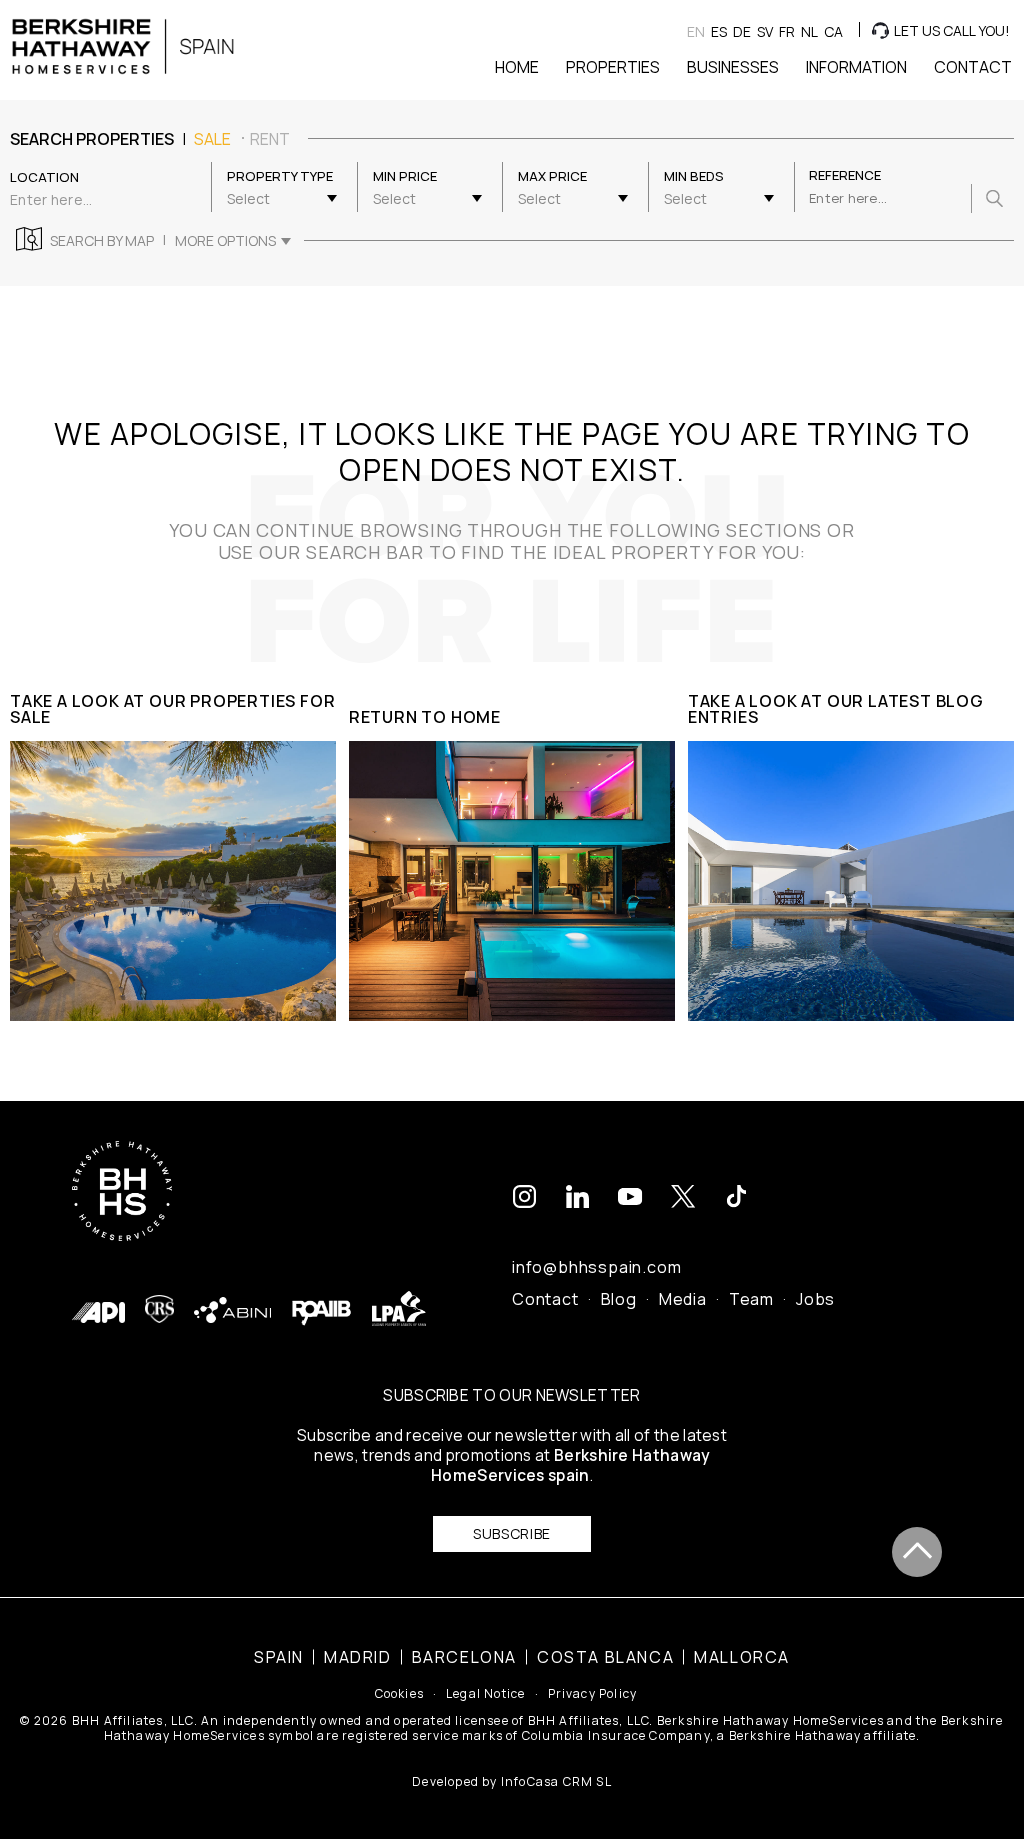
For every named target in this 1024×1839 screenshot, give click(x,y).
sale (212, 139)
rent (270, 139)
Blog (619, 1299)
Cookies (399, 1694)
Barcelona (464, 1657)
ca (833, 31)
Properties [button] (613, 67)
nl (809, 31)
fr (787, 31)
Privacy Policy (593, 1694)
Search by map (102, 241)
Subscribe (512, 1533)
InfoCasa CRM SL (556, 1781)
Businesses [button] (733, 67)
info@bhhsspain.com (596, 1267)
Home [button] (517, 67)
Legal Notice (485, 1694)
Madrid (358, 1657)
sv (765, 31)
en (696, 31)
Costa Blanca (605, 1657)
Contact (545, 1299)
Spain (279, 1657)
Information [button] (856, 67)
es (719, 31)
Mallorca (742, 1657)
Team (751, 1299)
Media (683, 1299)
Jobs (815, 1299)
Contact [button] (973, 67)
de (742, 31)
